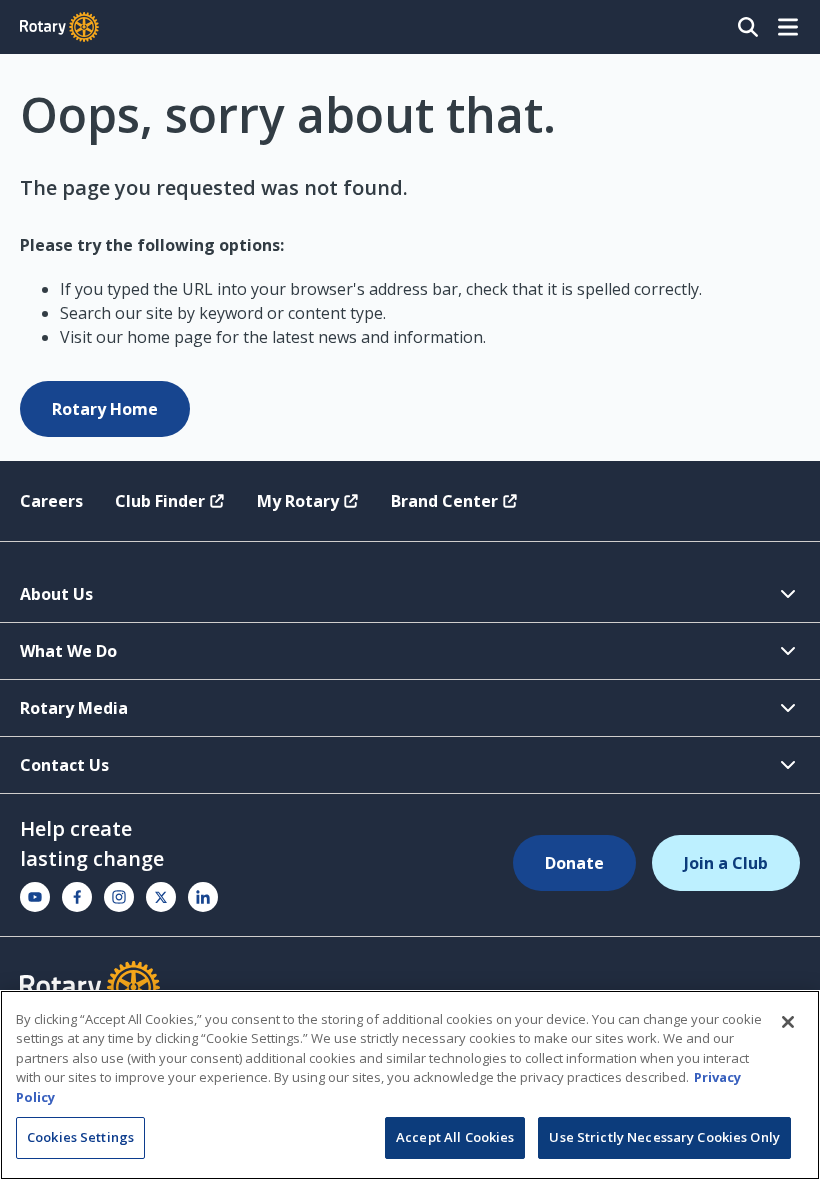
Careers (51, 501)
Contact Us (64, 765)
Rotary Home (105, 409)
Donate (574, 863)
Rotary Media (74, 708)
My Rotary (298, 501)
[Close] (788, 1022)
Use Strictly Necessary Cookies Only (664, 1137)
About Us (56, 594)
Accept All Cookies (455, 1137)
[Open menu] (788, 27)
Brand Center (444, 501)
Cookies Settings (80, 1137)
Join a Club (726, 863)
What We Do (68, 651)
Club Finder (160, 501)
